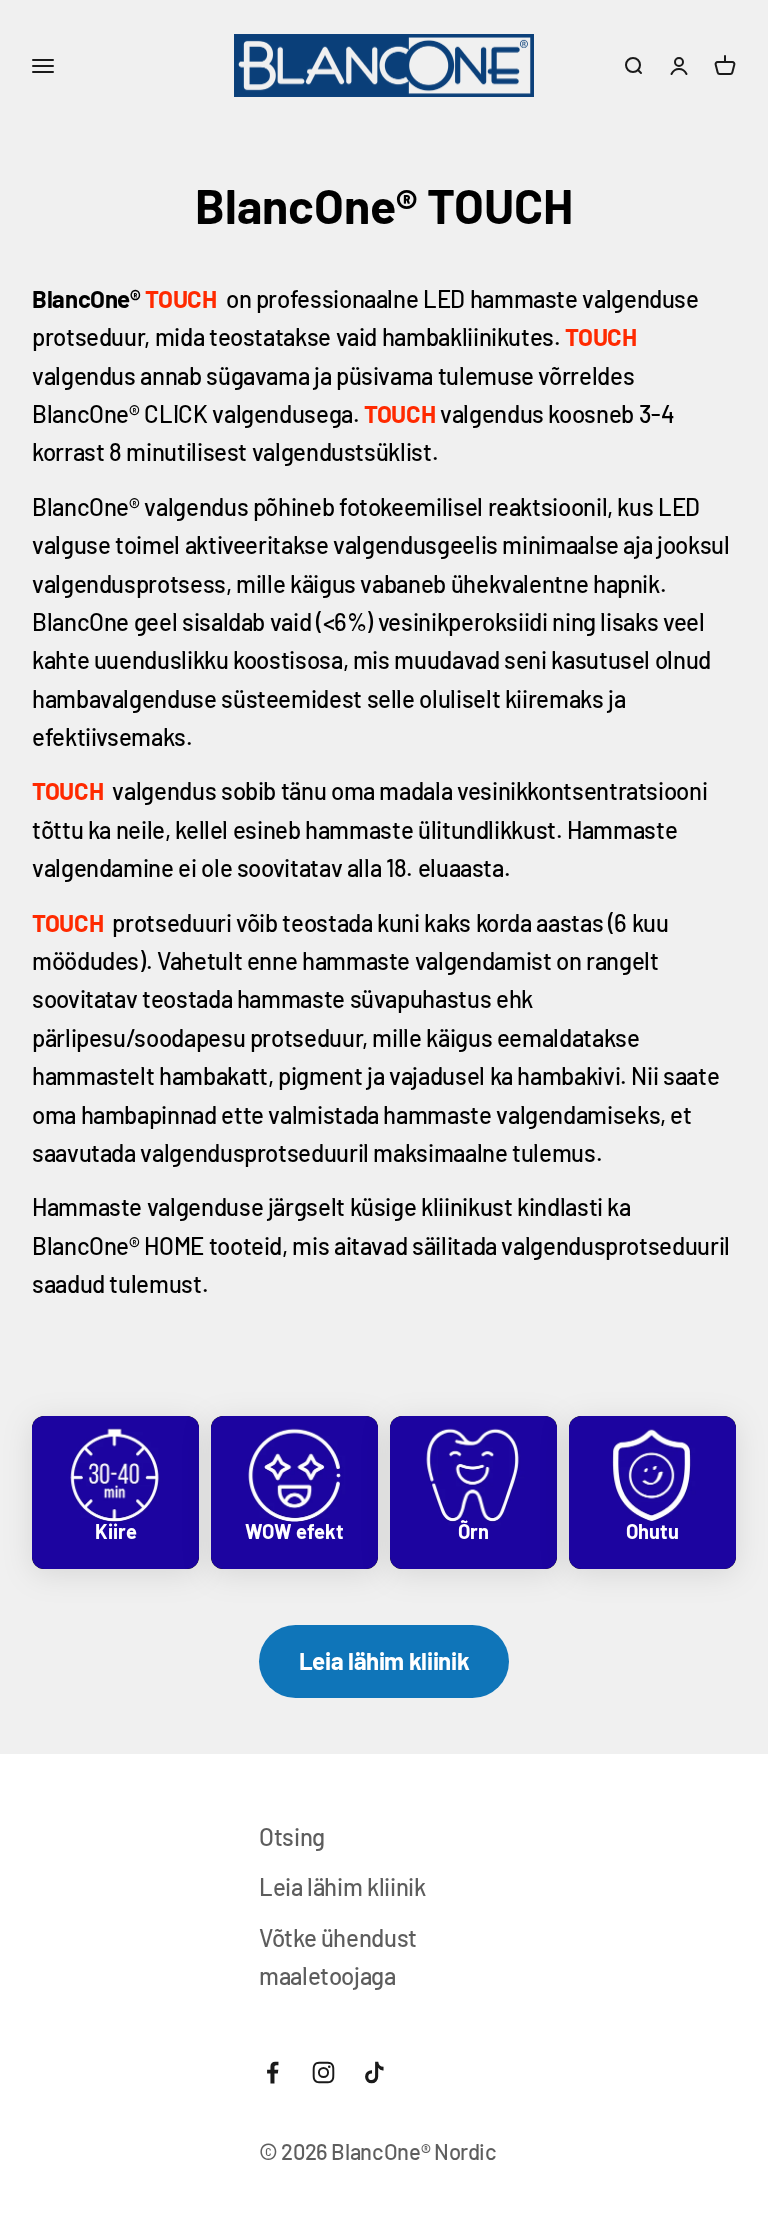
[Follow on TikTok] (374, 2072)
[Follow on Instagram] (323, 2072)
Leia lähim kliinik (384, 1660)
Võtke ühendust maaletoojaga (338, 1956)
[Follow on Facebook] (272, 2072)
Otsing (292, 1836)
